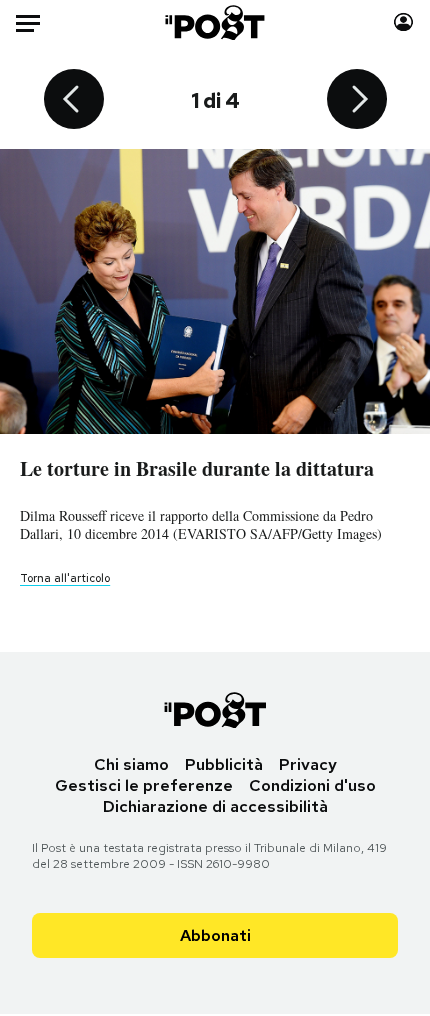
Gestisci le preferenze (144, 785)
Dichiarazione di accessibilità (215, 806)
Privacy (308, 764)
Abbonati (215, 935)
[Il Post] (215, 22)
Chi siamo (131, 764)
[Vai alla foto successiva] (357, 101)
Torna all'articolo (65, 578)
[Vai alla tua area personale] (403, 22)
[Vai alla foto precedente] (74, 101)
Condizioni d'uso (312, 785)
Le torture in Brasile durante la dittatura (197, 468)
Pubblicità (224, 764)
